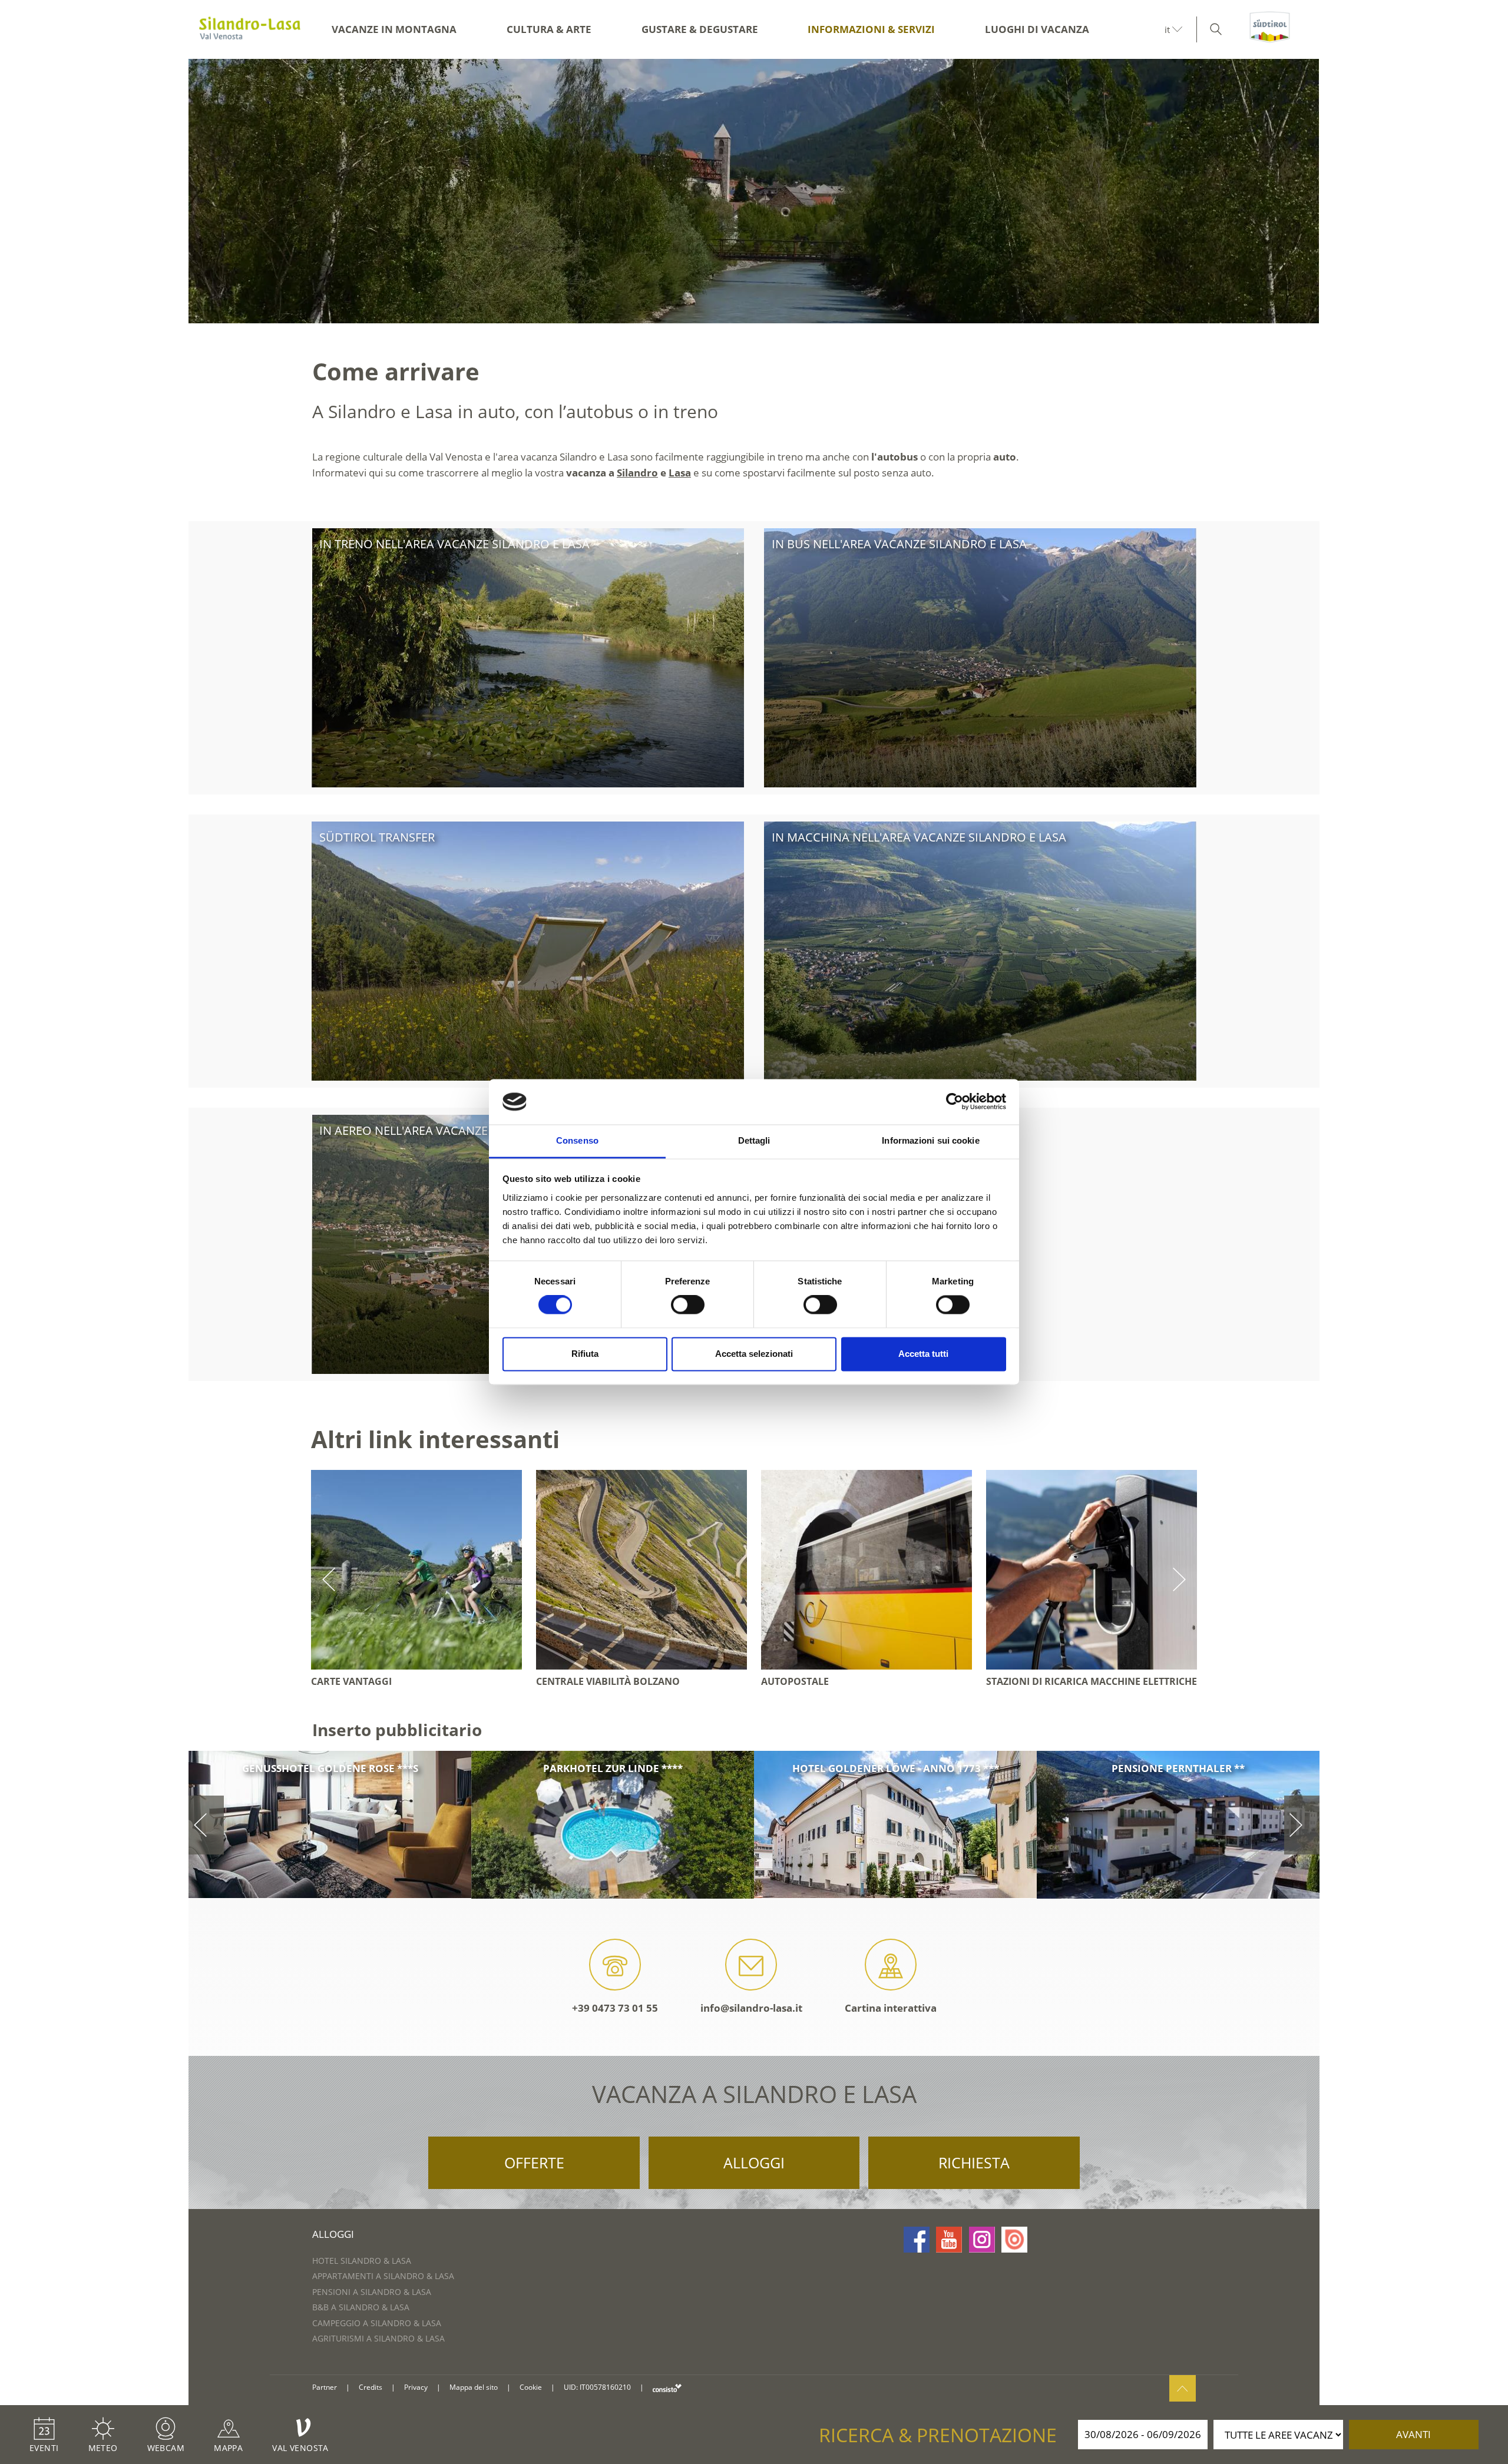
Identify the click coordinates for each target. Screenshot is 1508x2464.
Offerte (534, 2162)
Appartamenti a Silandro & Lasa (383, 2276)
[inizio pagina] (1183, 2388)
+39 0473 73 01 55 (615, 2008)
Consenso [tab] (577, 1140)
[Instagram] (982, 2240)
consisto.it (667, 2388)
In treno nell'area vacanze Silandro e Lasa (454, 544)
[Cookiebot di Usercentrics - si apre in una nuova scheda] (955, 1102)
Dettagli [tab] (754, 1140)
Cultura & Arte (549, 29)
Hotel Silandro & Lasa (362, 2261)
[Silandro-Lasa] (250, 29)
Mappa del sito (474, 2387)
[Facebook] (917, 2240)
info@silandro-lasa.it (751, 2008)
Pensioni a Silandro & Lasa (372, 2292)
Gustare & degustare (700, 29)
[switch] (688, 1305)
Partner (325, 2387)
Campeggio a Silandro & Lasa (377, 2323)
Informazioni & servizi (871, 29)
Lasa (680, 473)
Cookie (531, 2387)
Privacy (416, 2387)
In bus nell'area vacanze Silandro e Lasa (899, 544)
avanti (1413, 2434)
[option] (754, 191)
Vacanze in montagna (394, 29)
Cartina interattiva (891, 2008)
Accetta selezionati (754, 1354)
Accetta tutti (923, 1354)
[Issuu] (1014, 2240)
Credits (371, 2387)
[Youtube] (949, 2240)
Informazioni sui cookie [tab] (930, 1140)
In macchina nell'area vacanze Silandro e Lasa (919, 837)
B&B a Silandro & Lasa (361, 2307)
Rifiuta (585, 1354)
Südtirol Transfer (377, 837)
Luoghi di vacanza (1037, 29)
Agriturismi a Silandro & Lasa (378, 2338)
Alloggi (754, 2162)
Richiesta (974, 2162)
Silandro (637, 473)
